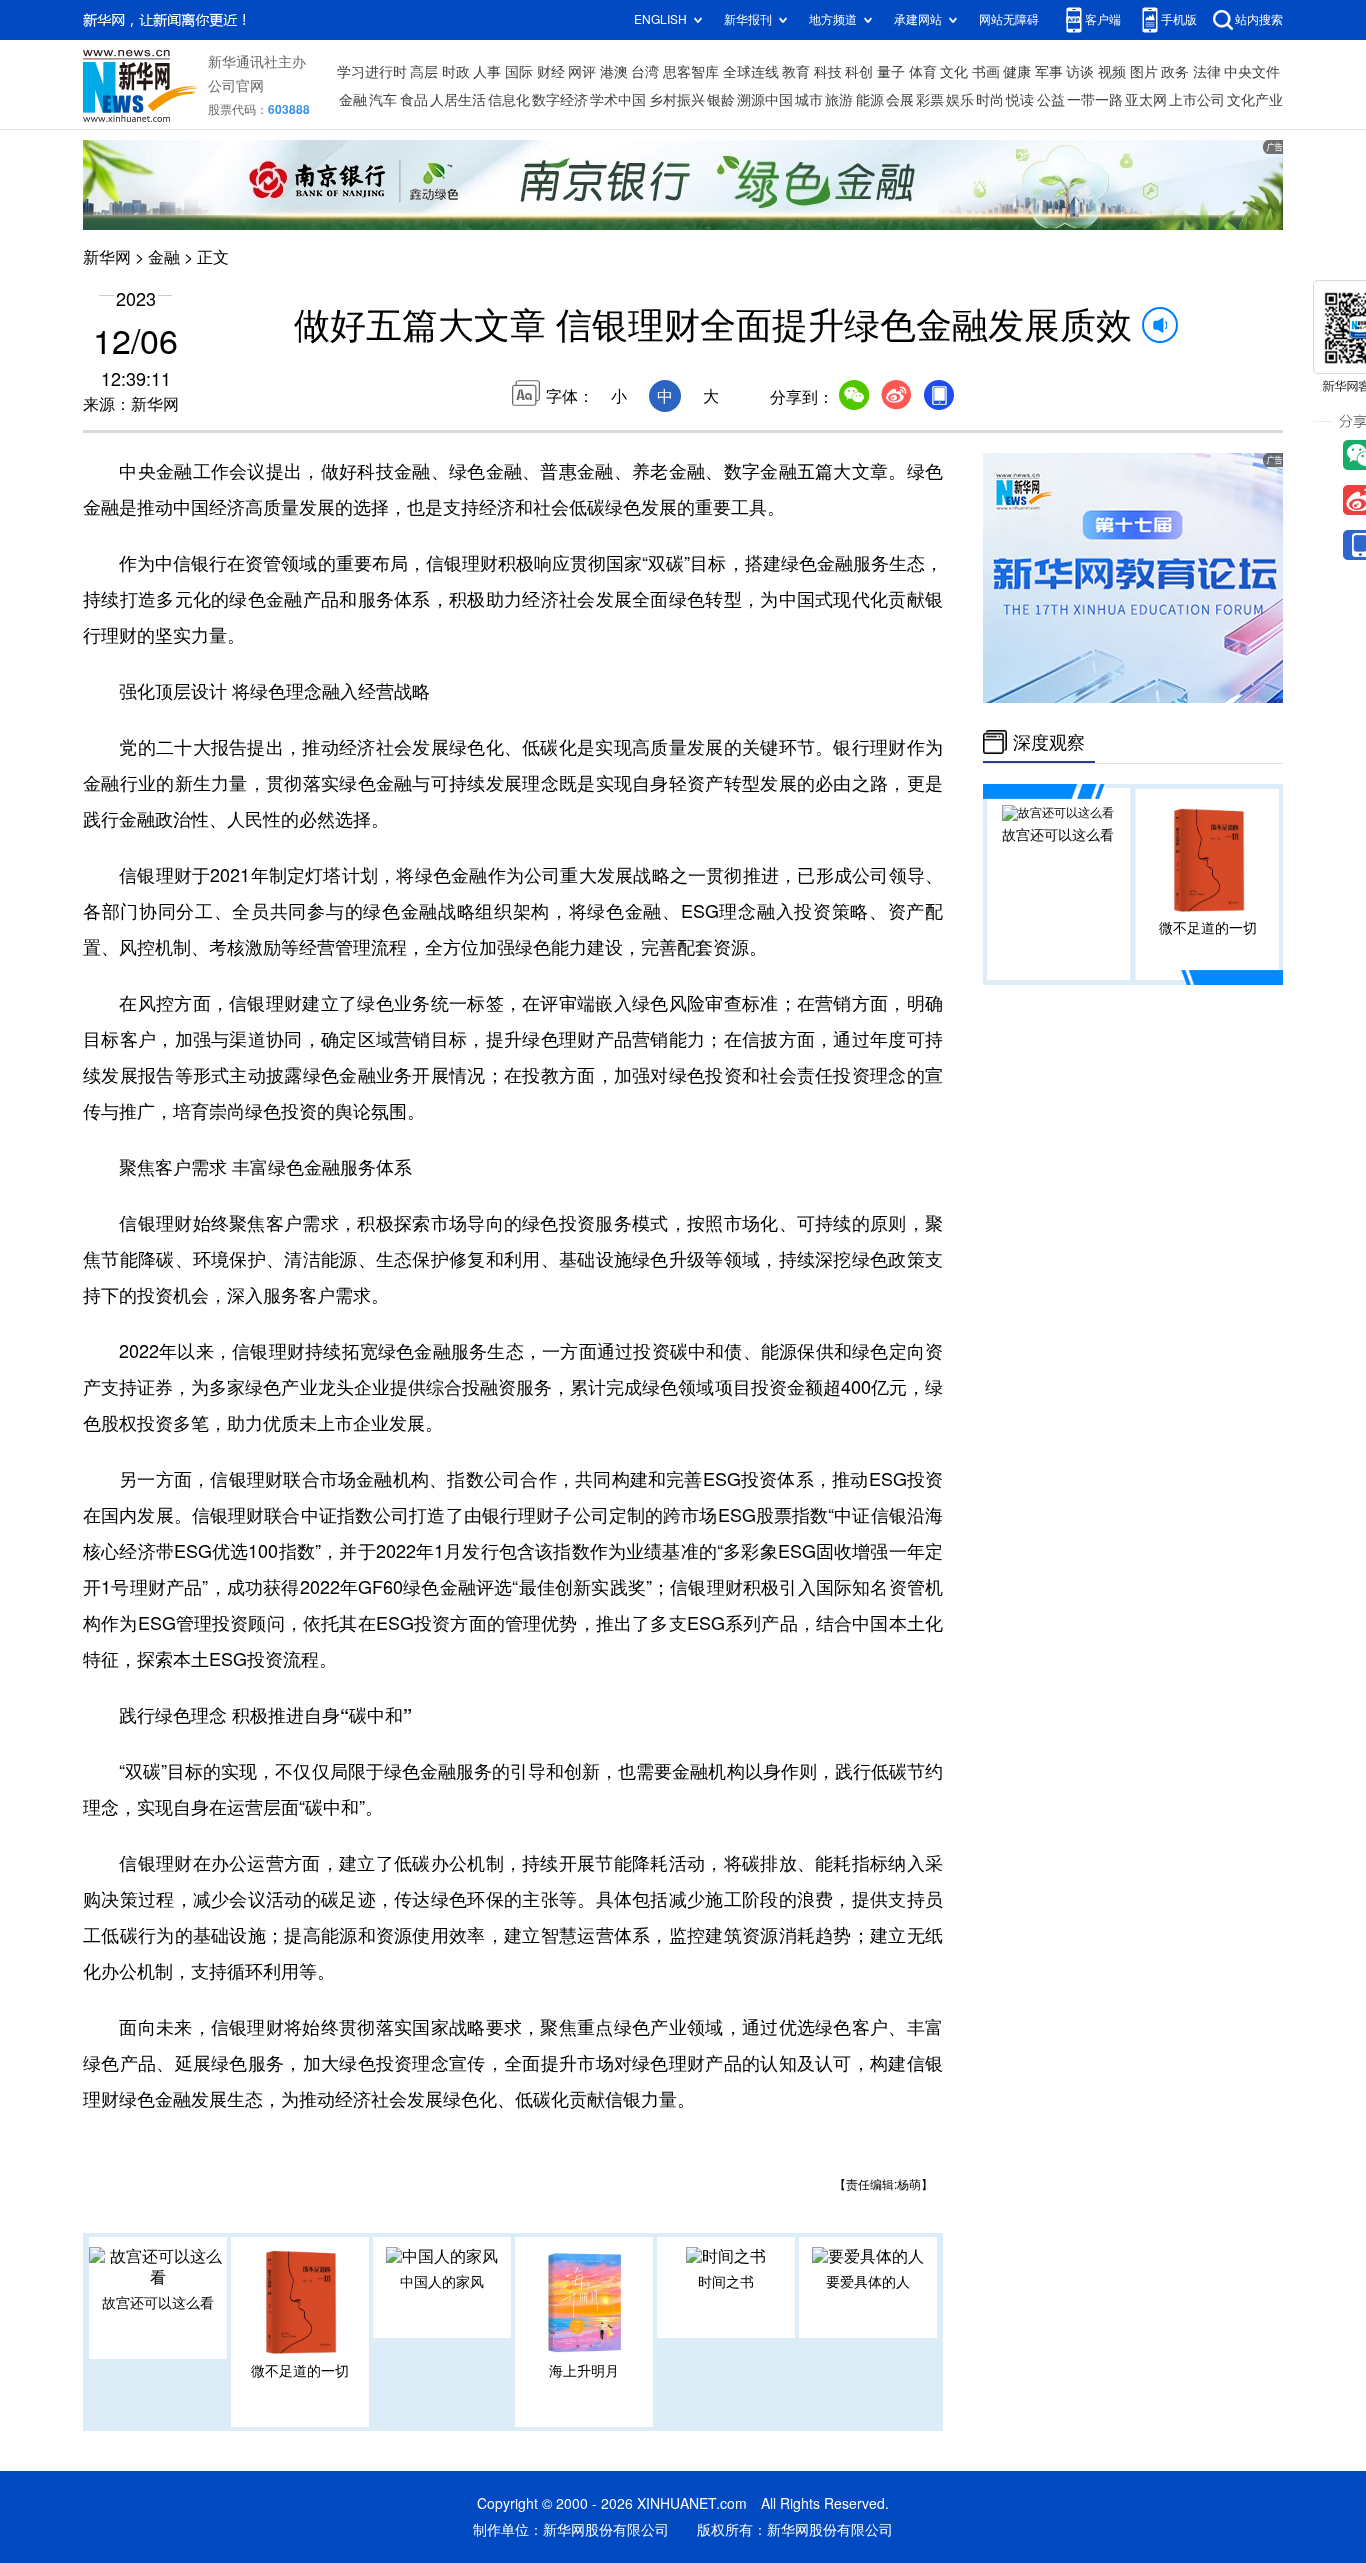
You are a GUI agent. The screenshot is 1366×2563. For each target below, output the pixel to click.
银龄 (721, 100)
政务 (1175, 72)
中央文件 (1252, 72)
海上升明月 (584, 2371)
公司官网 (236, 86)
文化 (954, 72)
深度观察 (1049, 742)
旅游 (839, 100)
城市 (809, 100)
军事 (1049, 72)
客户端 (1103, 19)
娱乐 (960, 100)
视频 (1112, 72)
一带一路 (1095, 100)
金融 (353, 100)
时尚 (990, 100)
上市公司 (1197, 100)
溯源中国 (765, 100)
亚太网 (1146, 100)
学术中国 (618, 100)
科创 (859, 72)
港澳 (614, 72)
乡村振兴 (677, 100)
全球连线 (751, 72)
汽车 (383, 100)
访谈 (1080, 72)
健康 (1017, 72)
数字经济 (560, 100)
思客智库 (691, 72)
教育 (796, 72)
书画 (986, 72)
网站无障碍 (1009, 19)
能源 (870, 100)
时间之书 (726, 2282)
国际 (519, 72)
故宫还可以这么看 (158, 2303)
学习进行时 (372, 72)
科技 (828, 72)
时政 (456, 72)
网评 (582, 72)
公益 (1051, 100)
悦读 (1020, 100)
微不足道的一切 (300, 2371)
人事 (487, 72)
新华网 (107, 257)
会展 (900, 100)
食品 (414, 100)
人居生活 (458, 100)
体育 (923, 72)
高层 (424, 72)
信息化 (509, 100)
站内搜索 (1259, 19)
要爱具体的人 (868, 2282)
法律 (1207, 72)
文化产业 (1255, 100)
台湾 (645, 72)
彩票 (930, 100)
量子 (891, 72)
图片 (1144, 72)
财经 (551, 72)
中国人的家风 (442, 2282)
